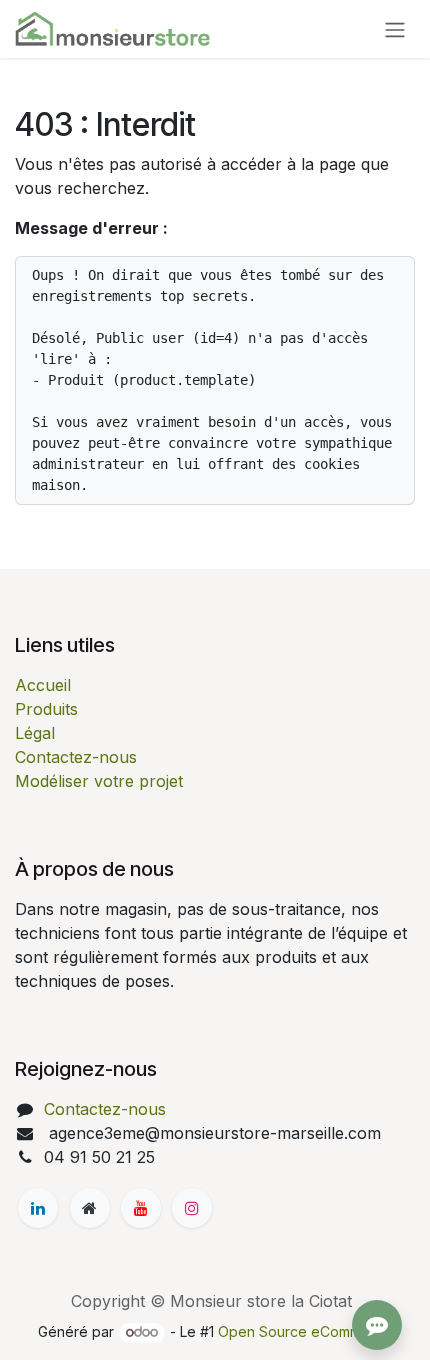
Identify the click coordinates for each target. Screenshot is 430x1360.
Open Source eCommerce (305, 1331)
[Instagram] (192, 1208)
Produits (46, 709)
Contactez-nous (76, 757)
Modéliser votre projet (99, 781)
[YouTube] (141, 1208)
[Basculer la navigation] (395, 29)
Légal (35, 733)
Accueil (43, 685)
